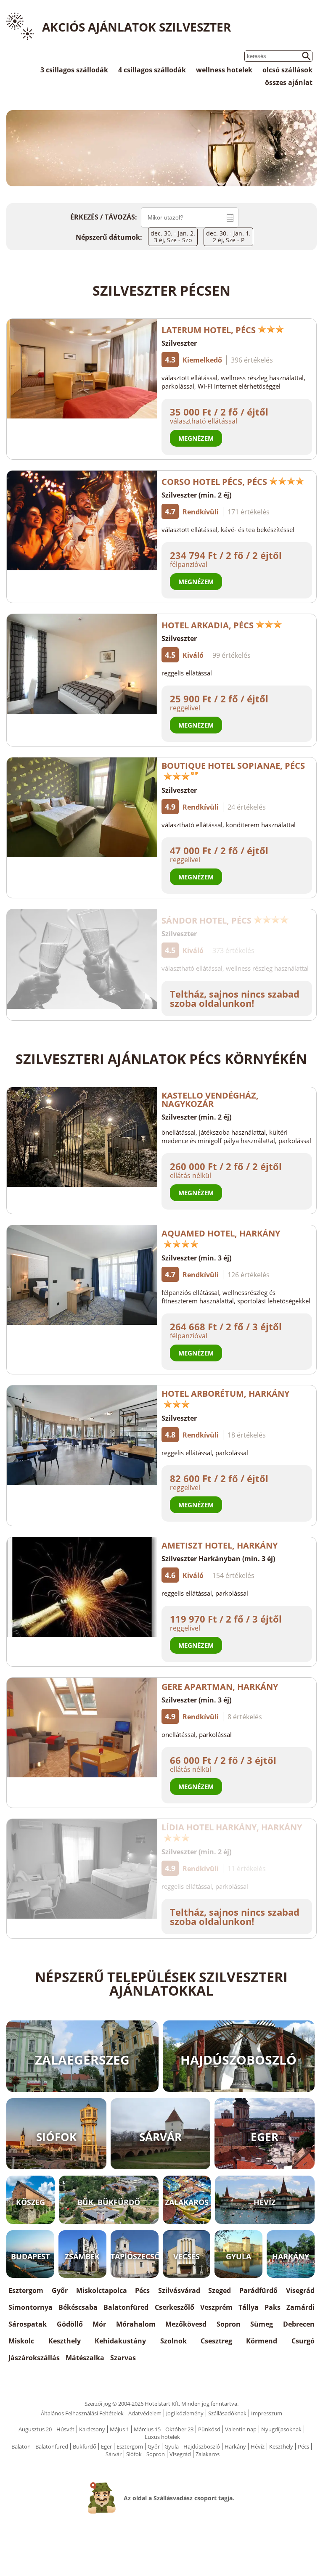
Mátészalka (85, 2358)
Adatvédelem (145, 2413)
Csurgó (303, 2341)
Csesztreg (216, 2341)
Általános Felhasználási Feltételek (82, 2413)
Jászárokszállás (34, 2358)
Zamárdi (300, 2307)
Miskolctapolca (102, 2290)
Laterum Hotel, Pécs (209, 330)
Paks (273, 2307)
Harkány (235, 2446)
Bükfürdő (85, 2446)
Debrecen (299, 2324)
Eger (106, 2446)
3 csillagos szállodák (74, 70)
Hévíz (258, 2446)
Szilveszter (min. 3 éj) (196, 1258)
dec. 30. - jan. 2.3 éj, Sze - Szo (173, 237)
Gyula (172, 2446)
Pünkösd (209, 2429)
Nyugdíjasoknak (281, 2429)
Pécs (142, 2290)
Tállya (249, 2307)
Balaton (21, 2446)
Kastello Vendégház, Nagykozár (210, 1100)
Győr (60, 2290)
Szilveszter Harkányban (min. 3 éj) (218, 1559)
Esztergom (26, 2290)
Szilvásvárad (179, 2290)
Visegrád (300, 2290)
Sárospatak (28, 2324)
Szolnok (173, 2341)
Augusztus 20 (35, 2429)
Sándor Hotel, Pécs (207, 920)
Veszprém (216, 2307)
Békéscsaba (78, 2307)
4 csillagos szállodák (152, 70)
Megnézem (196, 438)
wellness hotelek (224, 70)
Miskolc (21, 2341)
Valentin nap (241, 2429)
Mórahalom (136, 2324)
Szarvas (123, 2358)
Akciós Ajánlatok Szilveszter (136, 27)
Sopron (229, 2324)
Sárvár (114, 2454)
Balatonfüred (126, 2307)
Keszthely (65, 2341)
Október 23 (179, 2429)
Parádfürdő (258, 2290)
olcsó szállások (287, 70)
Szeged (220, 2290)
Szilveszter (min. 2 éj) (196, 495)
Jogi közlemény (185, 2413)
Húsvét (65, 2429)
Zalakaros (208, 2454)
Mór (99, 2324)
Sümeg (262, 2324)
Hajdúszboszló (202, 2446)
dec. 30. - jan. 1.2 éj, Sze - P (228, 237)
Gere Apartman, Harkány (220, 1687)
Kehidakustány (120, 2341)
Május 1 (119, 2429)
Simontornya (30, 2307)
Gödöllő (70, 2324)
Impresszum (267, 2413)
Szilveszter (179, 343)
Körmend (262, 2341)
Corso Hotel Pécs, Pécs (214, 482)
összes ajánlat (289, 82)
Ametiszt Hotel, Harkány (220, 1545)
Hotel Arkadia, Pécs (208, 625)
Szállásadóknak (227, 2413)
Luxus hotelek (162, 2437)
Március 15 (147, 2429)
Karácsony (92, 2429)
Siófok (134, 2454)
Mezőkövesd (186, 2324)
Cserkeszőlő (175, 2307)
